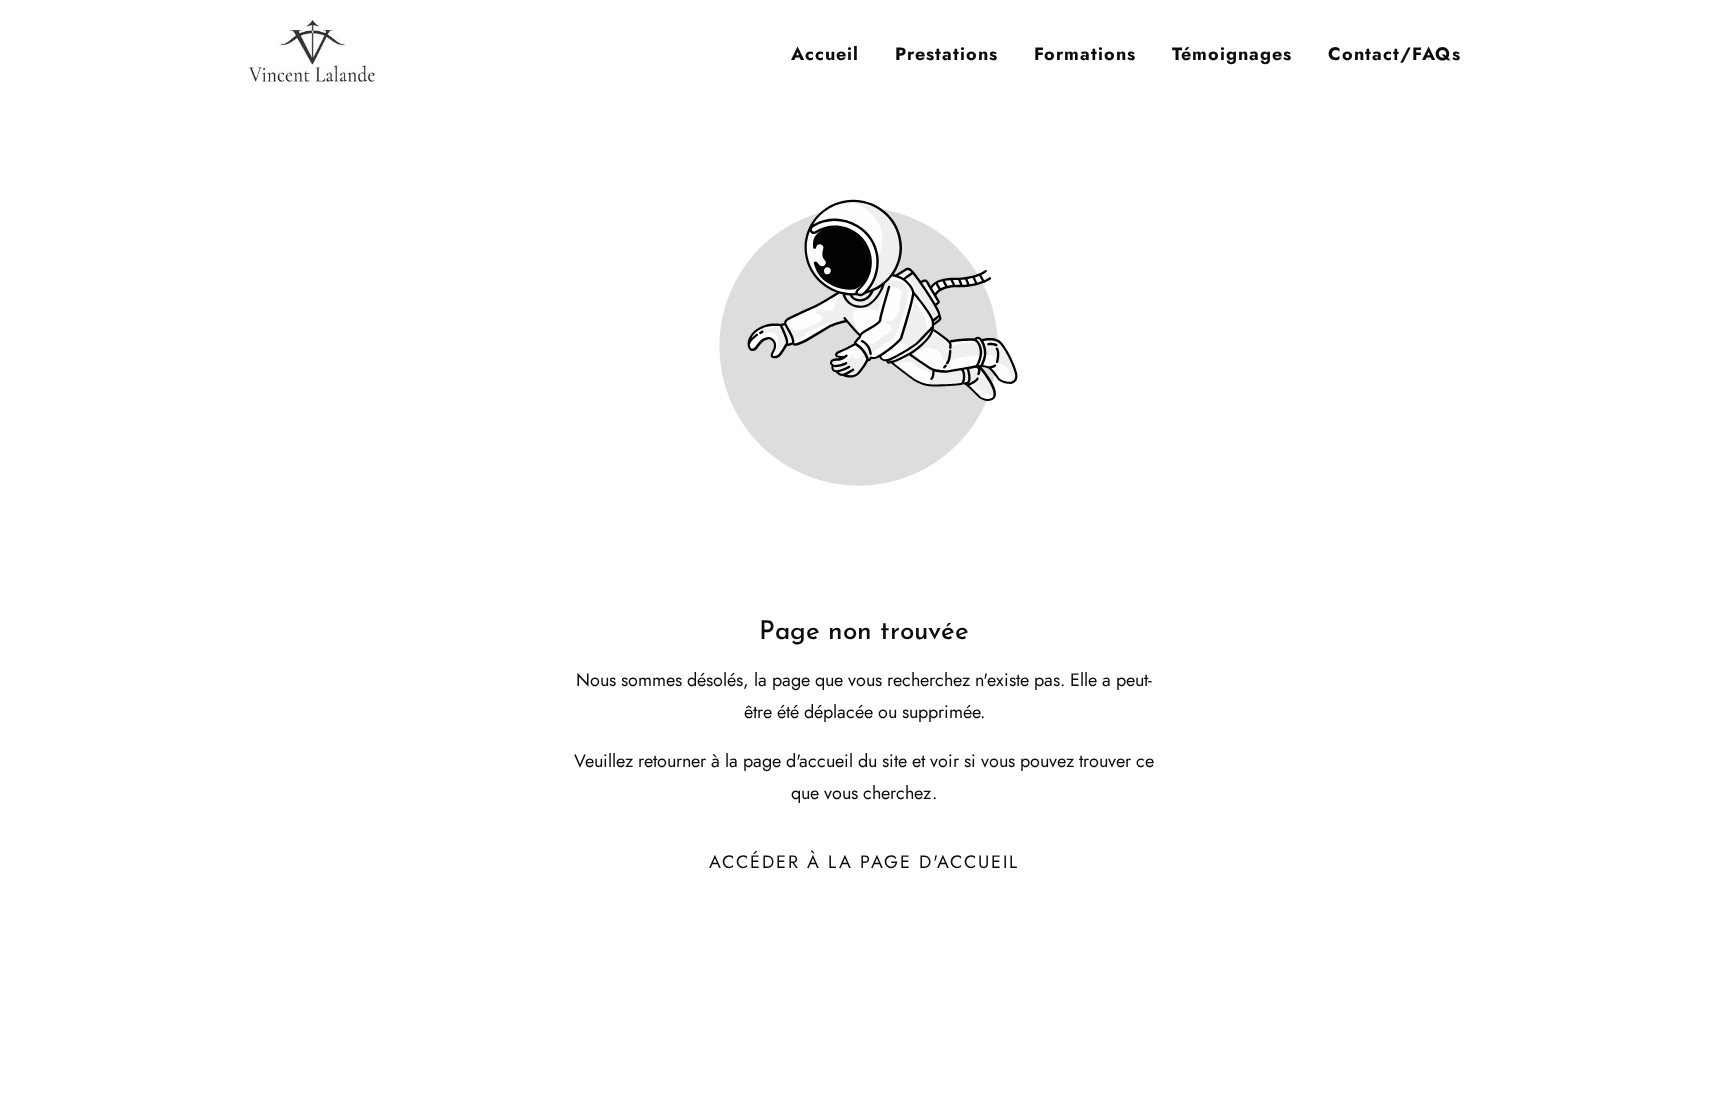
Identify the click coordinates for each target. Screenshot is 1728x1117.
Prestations (946, 54)
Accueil (825, 54)
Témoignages (1232, 54)
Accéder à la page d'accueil (864, 862)
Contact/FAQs (1394, 54)
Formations (1085, 54)
